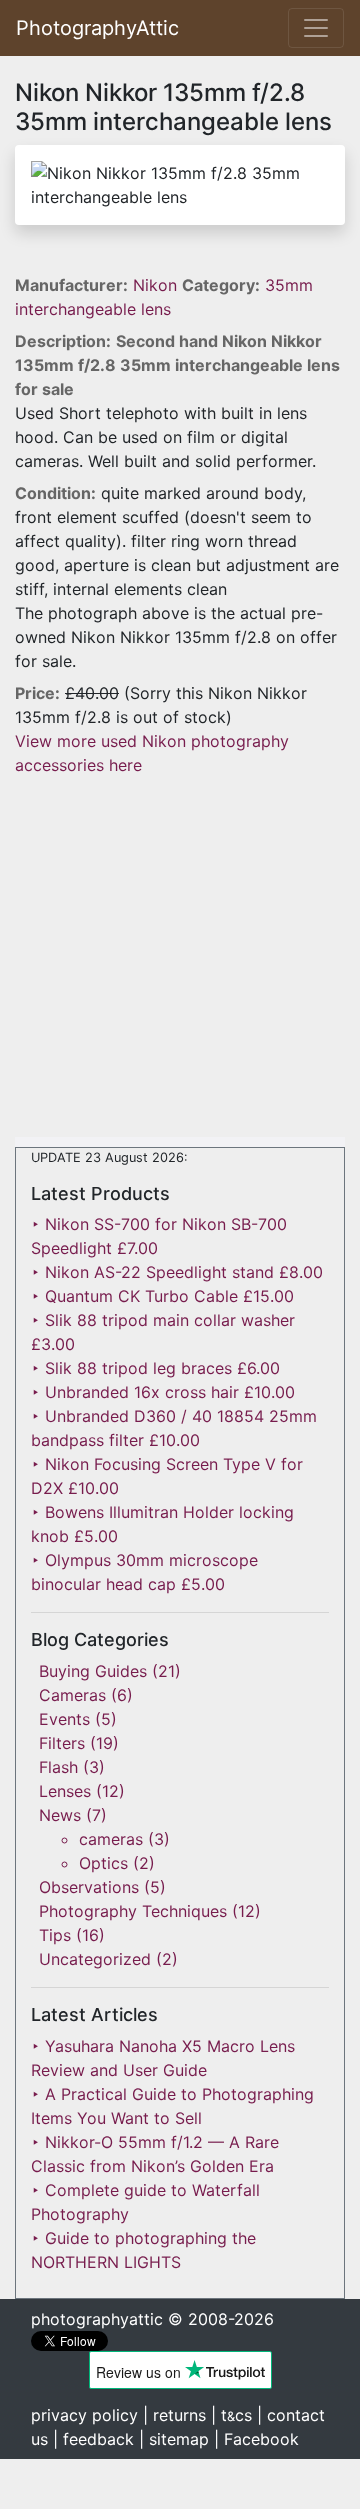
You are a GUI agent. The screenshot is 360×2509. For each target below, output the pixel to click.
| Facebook (256, 2439)
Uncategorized (95, 1959)
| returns (174, 2415)
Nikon (157, 285)
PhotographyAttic (97, 28)
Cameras (72, 1695)
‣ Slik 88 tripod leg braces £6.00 (155, 1368)
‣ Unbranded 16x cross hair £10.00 (163, 1392)
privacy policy (84, 2415)
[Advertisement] (180, 957)
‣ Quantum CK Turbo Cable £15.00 (162, 1296)
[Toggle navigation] (316, 28)
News (60, 1815)
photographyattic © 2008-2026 (152, 2319)
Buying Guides (93, 1671)
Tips (55, 1935)
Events (64, 1719)
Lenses (65, 1791)
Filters (62, 1743)
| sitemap (174, 2439)
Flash (58, 1767)
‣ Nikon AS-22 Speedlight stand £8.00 (177, 1272)
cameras (111, 1839)
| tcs (231, 2415)
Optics (103, 1863)
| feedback (93, 2439)
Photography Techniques (133, 1911)
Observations (89, 1887)
